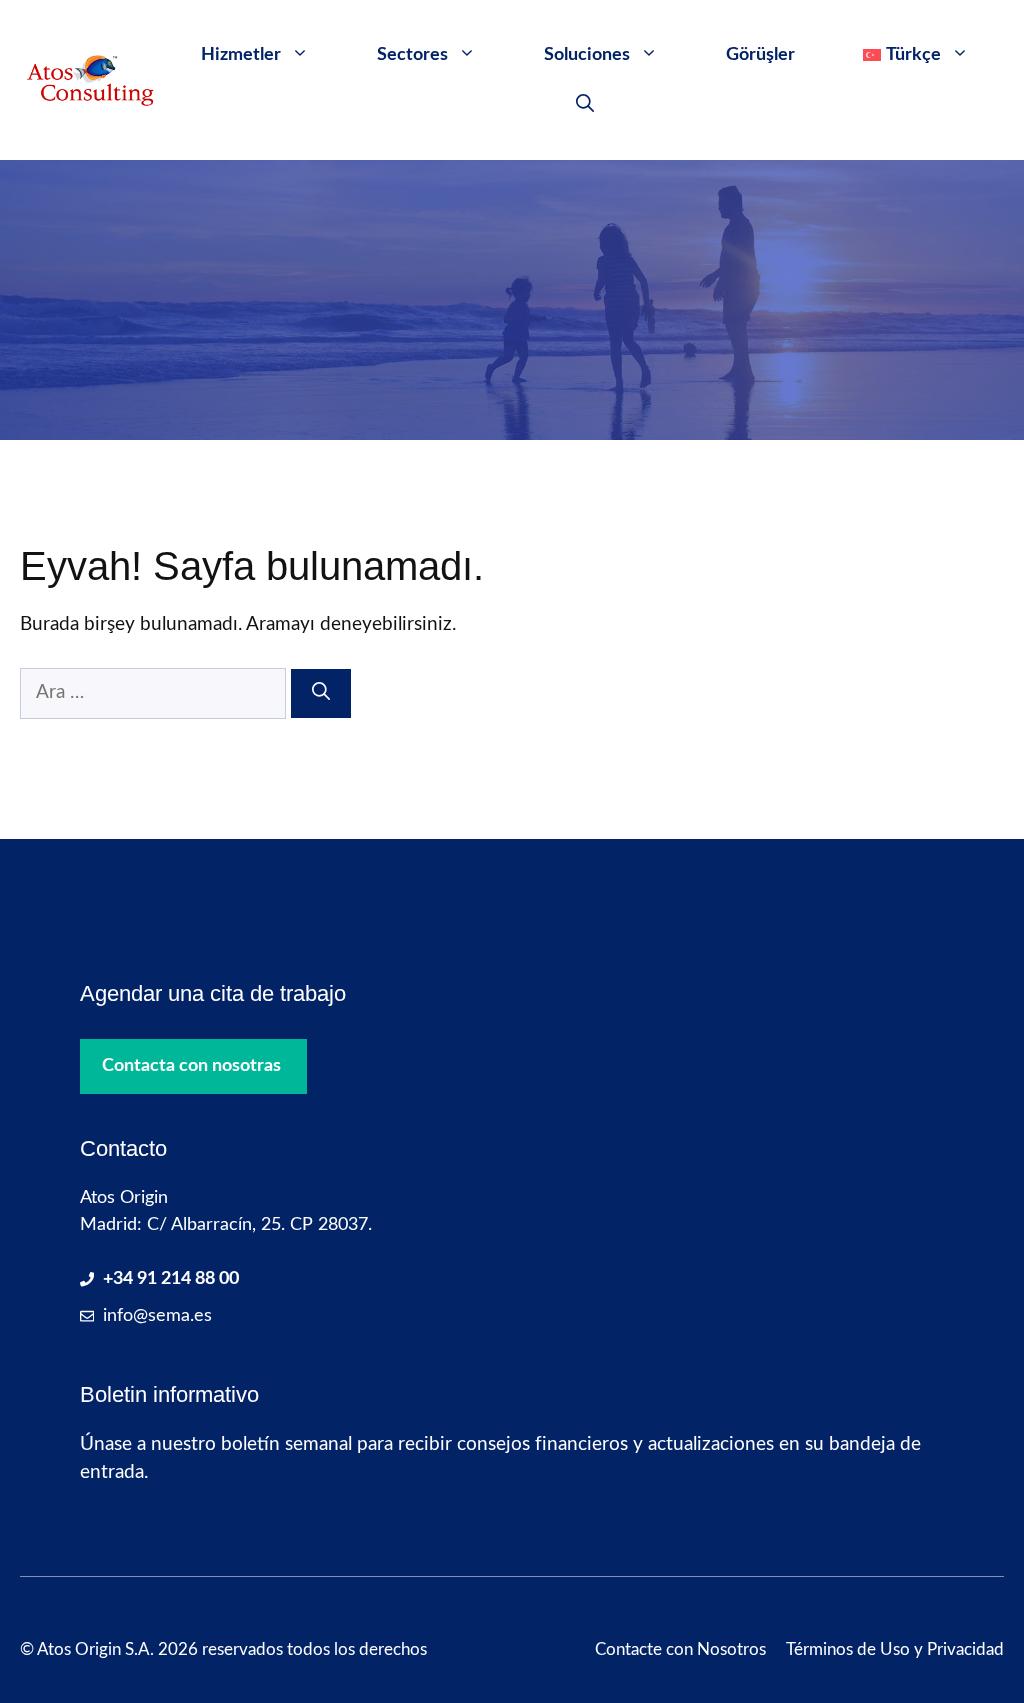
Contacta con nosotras (191, 1066)
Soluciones (587, 55)
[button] (585, 105)
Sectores (412, 55)
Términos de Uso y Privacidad (895, 1649)
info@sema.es (157, 1316)
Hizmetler (241, 55)
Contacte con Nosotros (680, 1649)
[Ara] (321, 693)
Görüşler (760, 55)
